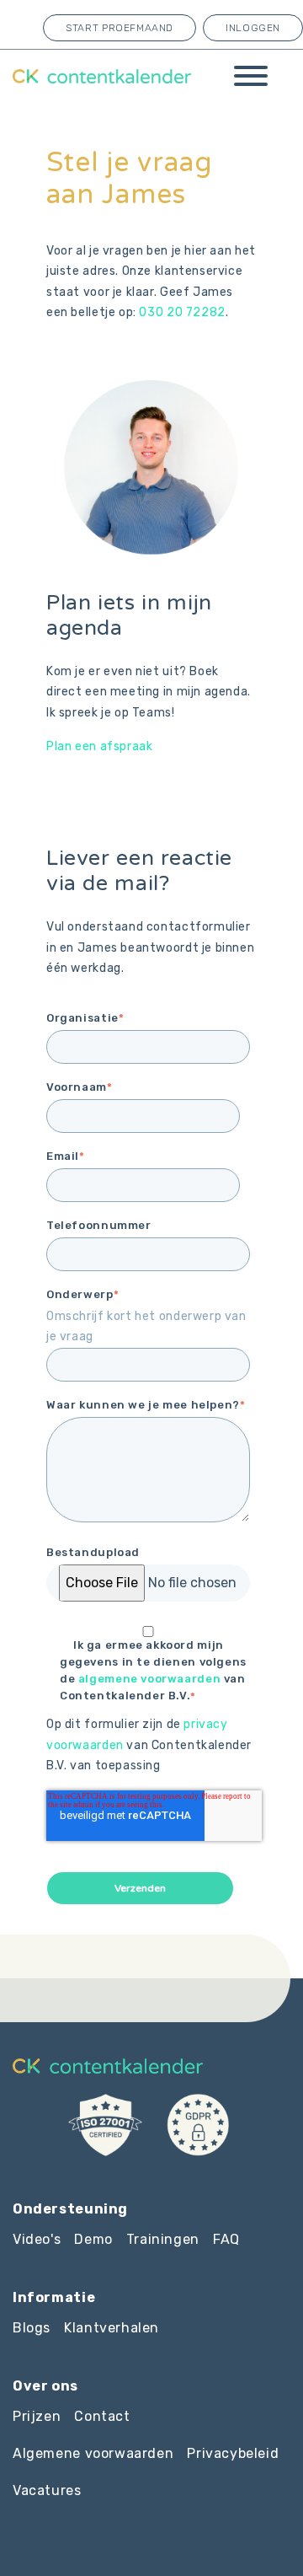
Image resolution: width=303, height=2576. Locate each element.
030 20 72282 (182, 312)
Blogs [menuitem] (32, 2328)
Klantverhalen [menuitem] (112, 2328)
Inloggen (253, 28)
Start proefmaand (120, 28)
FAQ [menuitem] (226, 2239)
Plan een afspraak (99, 746)
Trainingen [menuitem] (163, 2239)
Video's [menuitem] (37, 2239)
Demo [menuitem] (93, 2239)
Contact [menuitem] (102, 2416)
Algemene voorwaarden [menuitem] (93, 2453)
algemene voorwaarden (149, 1679)
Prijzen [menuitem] (37, 2416)
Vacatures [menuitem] (47, 2490)
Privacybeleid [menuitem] (233, 2453)
